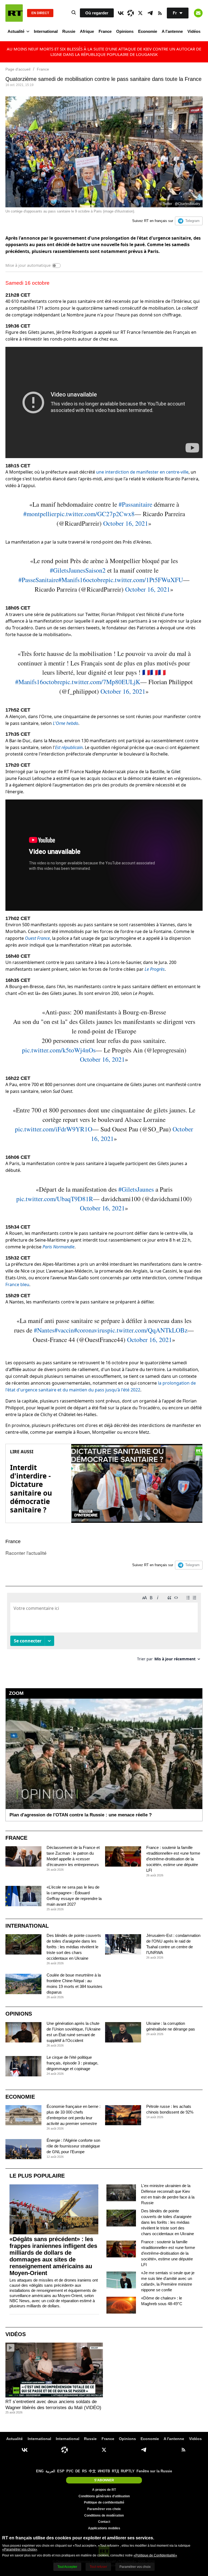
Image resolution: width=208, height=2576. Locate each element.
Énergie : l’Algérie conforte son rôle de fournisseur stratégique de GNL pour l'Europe (73, 2146)
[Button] (198, 13)
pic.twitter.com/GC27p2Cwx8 (96, 514)
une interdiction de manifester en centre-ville (142, 472)
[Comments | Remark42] (104, 1629)
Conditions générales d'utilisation (104, 2496)
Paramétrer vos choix (104, 2509)
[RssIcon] (160, 13)
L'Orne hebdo (66, 723)
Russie (69, 31)
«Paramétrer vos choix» (20, 2549)
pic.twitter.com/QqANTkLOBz (147, 1330)
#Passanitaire (135, 504)
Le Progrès (155, 969)
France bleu (17, 1284)
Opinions (125, 31)
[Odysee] (131, 13)
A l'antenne (172, 31)
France (105, 31)
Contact (104, 2522)
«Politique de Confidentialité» (155, 2555)
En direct (40, 13)
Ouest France (37, 938)
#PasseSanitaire (38, 580)
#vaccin (64, 1330)
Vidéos (194, 31)
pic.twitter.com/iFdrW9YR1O (54, 1129)
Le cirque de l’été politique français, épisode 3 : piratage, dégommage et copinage (72, 2063)
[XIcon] (140, 13)
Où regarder (97, 13)
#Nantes (44, 1330)
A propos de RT (104, 2490)
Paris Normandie (58, 1247)
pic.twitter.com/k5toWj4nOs (59, 1050)
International (46, 31)
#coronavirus (91, 1330)
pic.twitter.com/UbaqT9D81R (55, 1199)
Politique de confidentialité (104, 2502)
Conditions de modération (104, 2515)
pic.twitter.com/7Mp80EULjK (101, 682)
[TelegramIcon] (150, 13)
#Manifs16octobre (82, 580)
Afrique (87, 31)
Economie (148, 31)
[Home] (14, 13)
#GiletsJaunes (136, 1189)
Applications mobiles (104, 2528)
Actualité (16, 31)
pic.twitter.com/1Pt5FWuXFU (144, 580)
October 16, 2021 (126, 523)
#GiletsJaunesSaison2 (78, 570)
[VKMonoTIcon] (121, 13)
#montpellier (40, 514)
